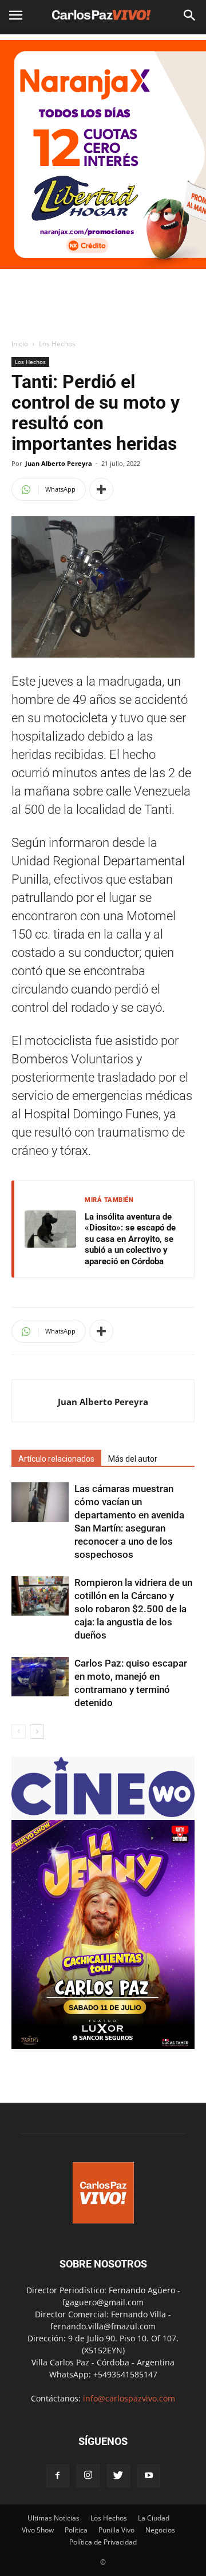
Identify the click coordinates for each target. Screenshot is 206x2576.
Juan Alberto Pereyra (59, 463)
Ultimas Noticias (54, 2518)
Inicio (20, 344)
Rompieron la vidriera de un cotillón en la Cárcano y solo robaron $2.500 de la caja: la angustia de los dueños (133, 1609)
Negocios (160, 2530)
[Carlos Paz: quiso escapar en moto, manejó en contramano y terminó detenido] (40, 1677)
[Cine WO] (103, 1814)
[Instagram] (88, 2476)
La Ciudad (154, 2518)
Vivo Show (38, 2530)
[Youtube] (149, 2476)
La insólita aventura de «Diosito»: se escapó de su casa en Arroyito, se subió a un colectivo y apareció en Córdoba (130, 1239)
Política (76, 2530)
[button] (190, 15)
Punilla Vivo (116, 2530)
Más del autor (133, 1459)
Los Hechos (57, 344)
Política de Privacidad (103, 2542)
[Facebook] (58, 2476)
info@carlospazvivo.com (129, 2398)
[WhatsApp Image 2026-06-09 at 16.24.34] (103, 2046)
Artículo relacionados (56, 1459)
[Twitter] (118, 2476)
